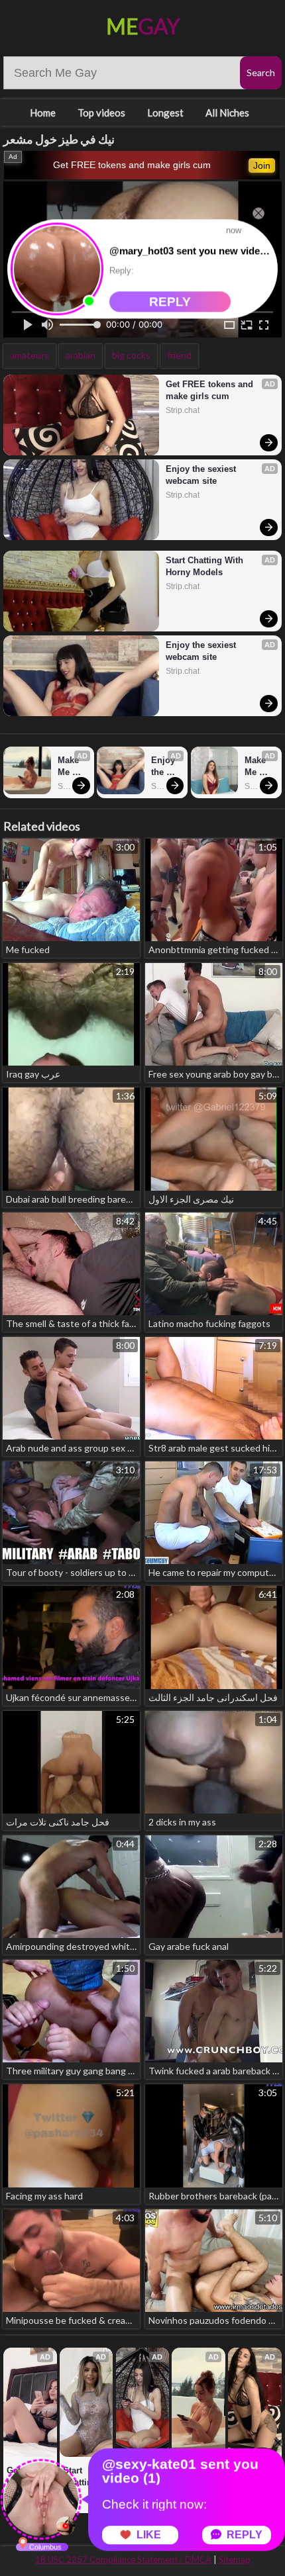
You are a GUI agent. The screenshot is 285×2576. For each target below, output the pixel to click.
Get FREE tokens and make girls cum (132, 165)
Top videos (101, 113)
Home (43, 113)
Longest (165, 113)
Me (143, 26)
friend (179, 355)
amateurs (29, 355)
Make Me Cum (70, 767)
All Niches (227, 113)
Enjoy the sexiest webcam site (202, 475)
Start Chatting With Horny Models (206, 566)
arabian (81, 355)
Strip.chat (183, 410)
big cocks (131, 355)
